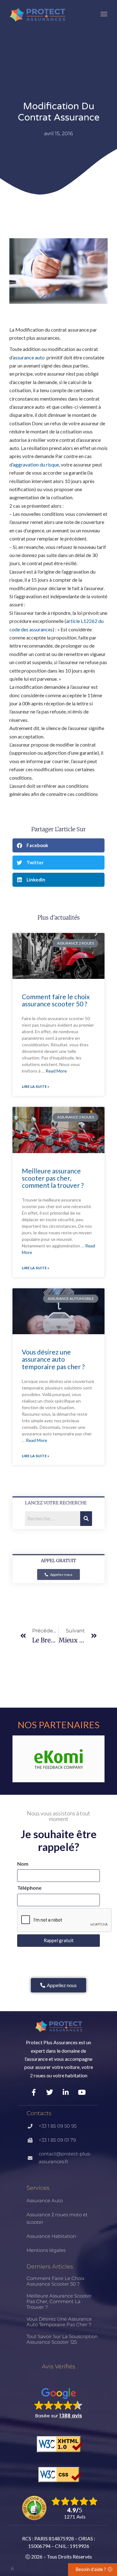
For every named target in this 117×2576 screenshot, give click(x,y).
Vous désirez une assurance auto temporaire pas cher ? (53, 1359)
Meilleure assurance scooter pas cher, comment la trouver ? (53, 1178)
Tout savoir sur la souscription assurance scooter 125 (62, 2339)
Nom (23, 1864)
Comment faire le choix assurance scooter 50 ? (56, 1000)
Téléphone (29, 1888)
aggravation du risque (36, 464)
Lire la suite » (36, 1086)
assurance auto (29, 357)
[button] (58, 845)
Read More (56, 1071)
